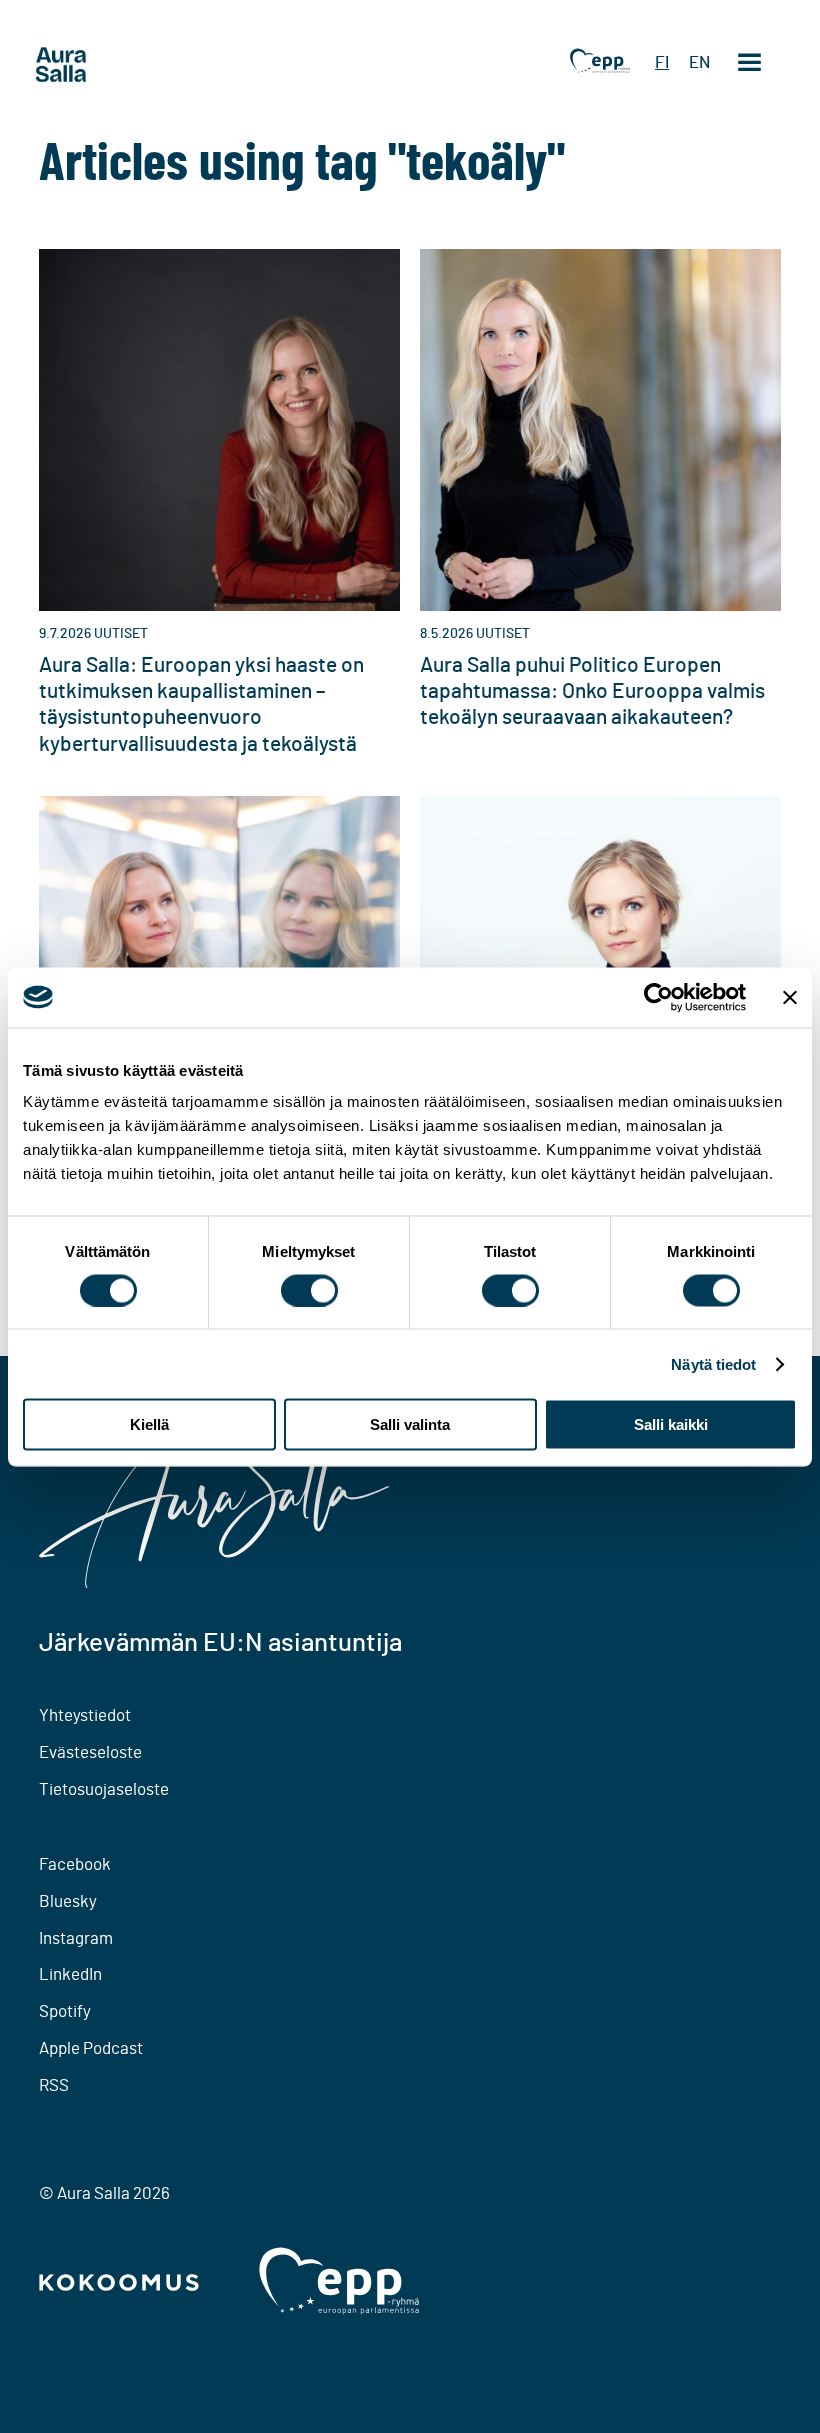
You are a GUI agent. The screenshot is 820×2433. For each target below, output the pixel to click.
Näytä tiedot (713, 1363)
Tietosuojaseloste (104, 1789)
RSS (54, 2085)
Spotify (65, 2011)
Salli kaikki (671, 1424)
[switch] (309, 1290)
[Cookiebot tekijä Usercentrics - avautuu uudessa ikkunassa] (658, 997)
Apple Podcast (91, 2048)
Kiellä (149, 1424)
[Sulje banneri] (790, 997)
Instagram (76, 1938)
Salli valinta (410, 1424)
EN (699, 62)
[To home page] (99, 65)
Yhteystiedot (85, 1715)
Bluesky (68, 1901)
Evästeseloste (90, 1752)
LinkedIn (70, 1974)
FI (662, 62)
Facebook (75, 1864)
